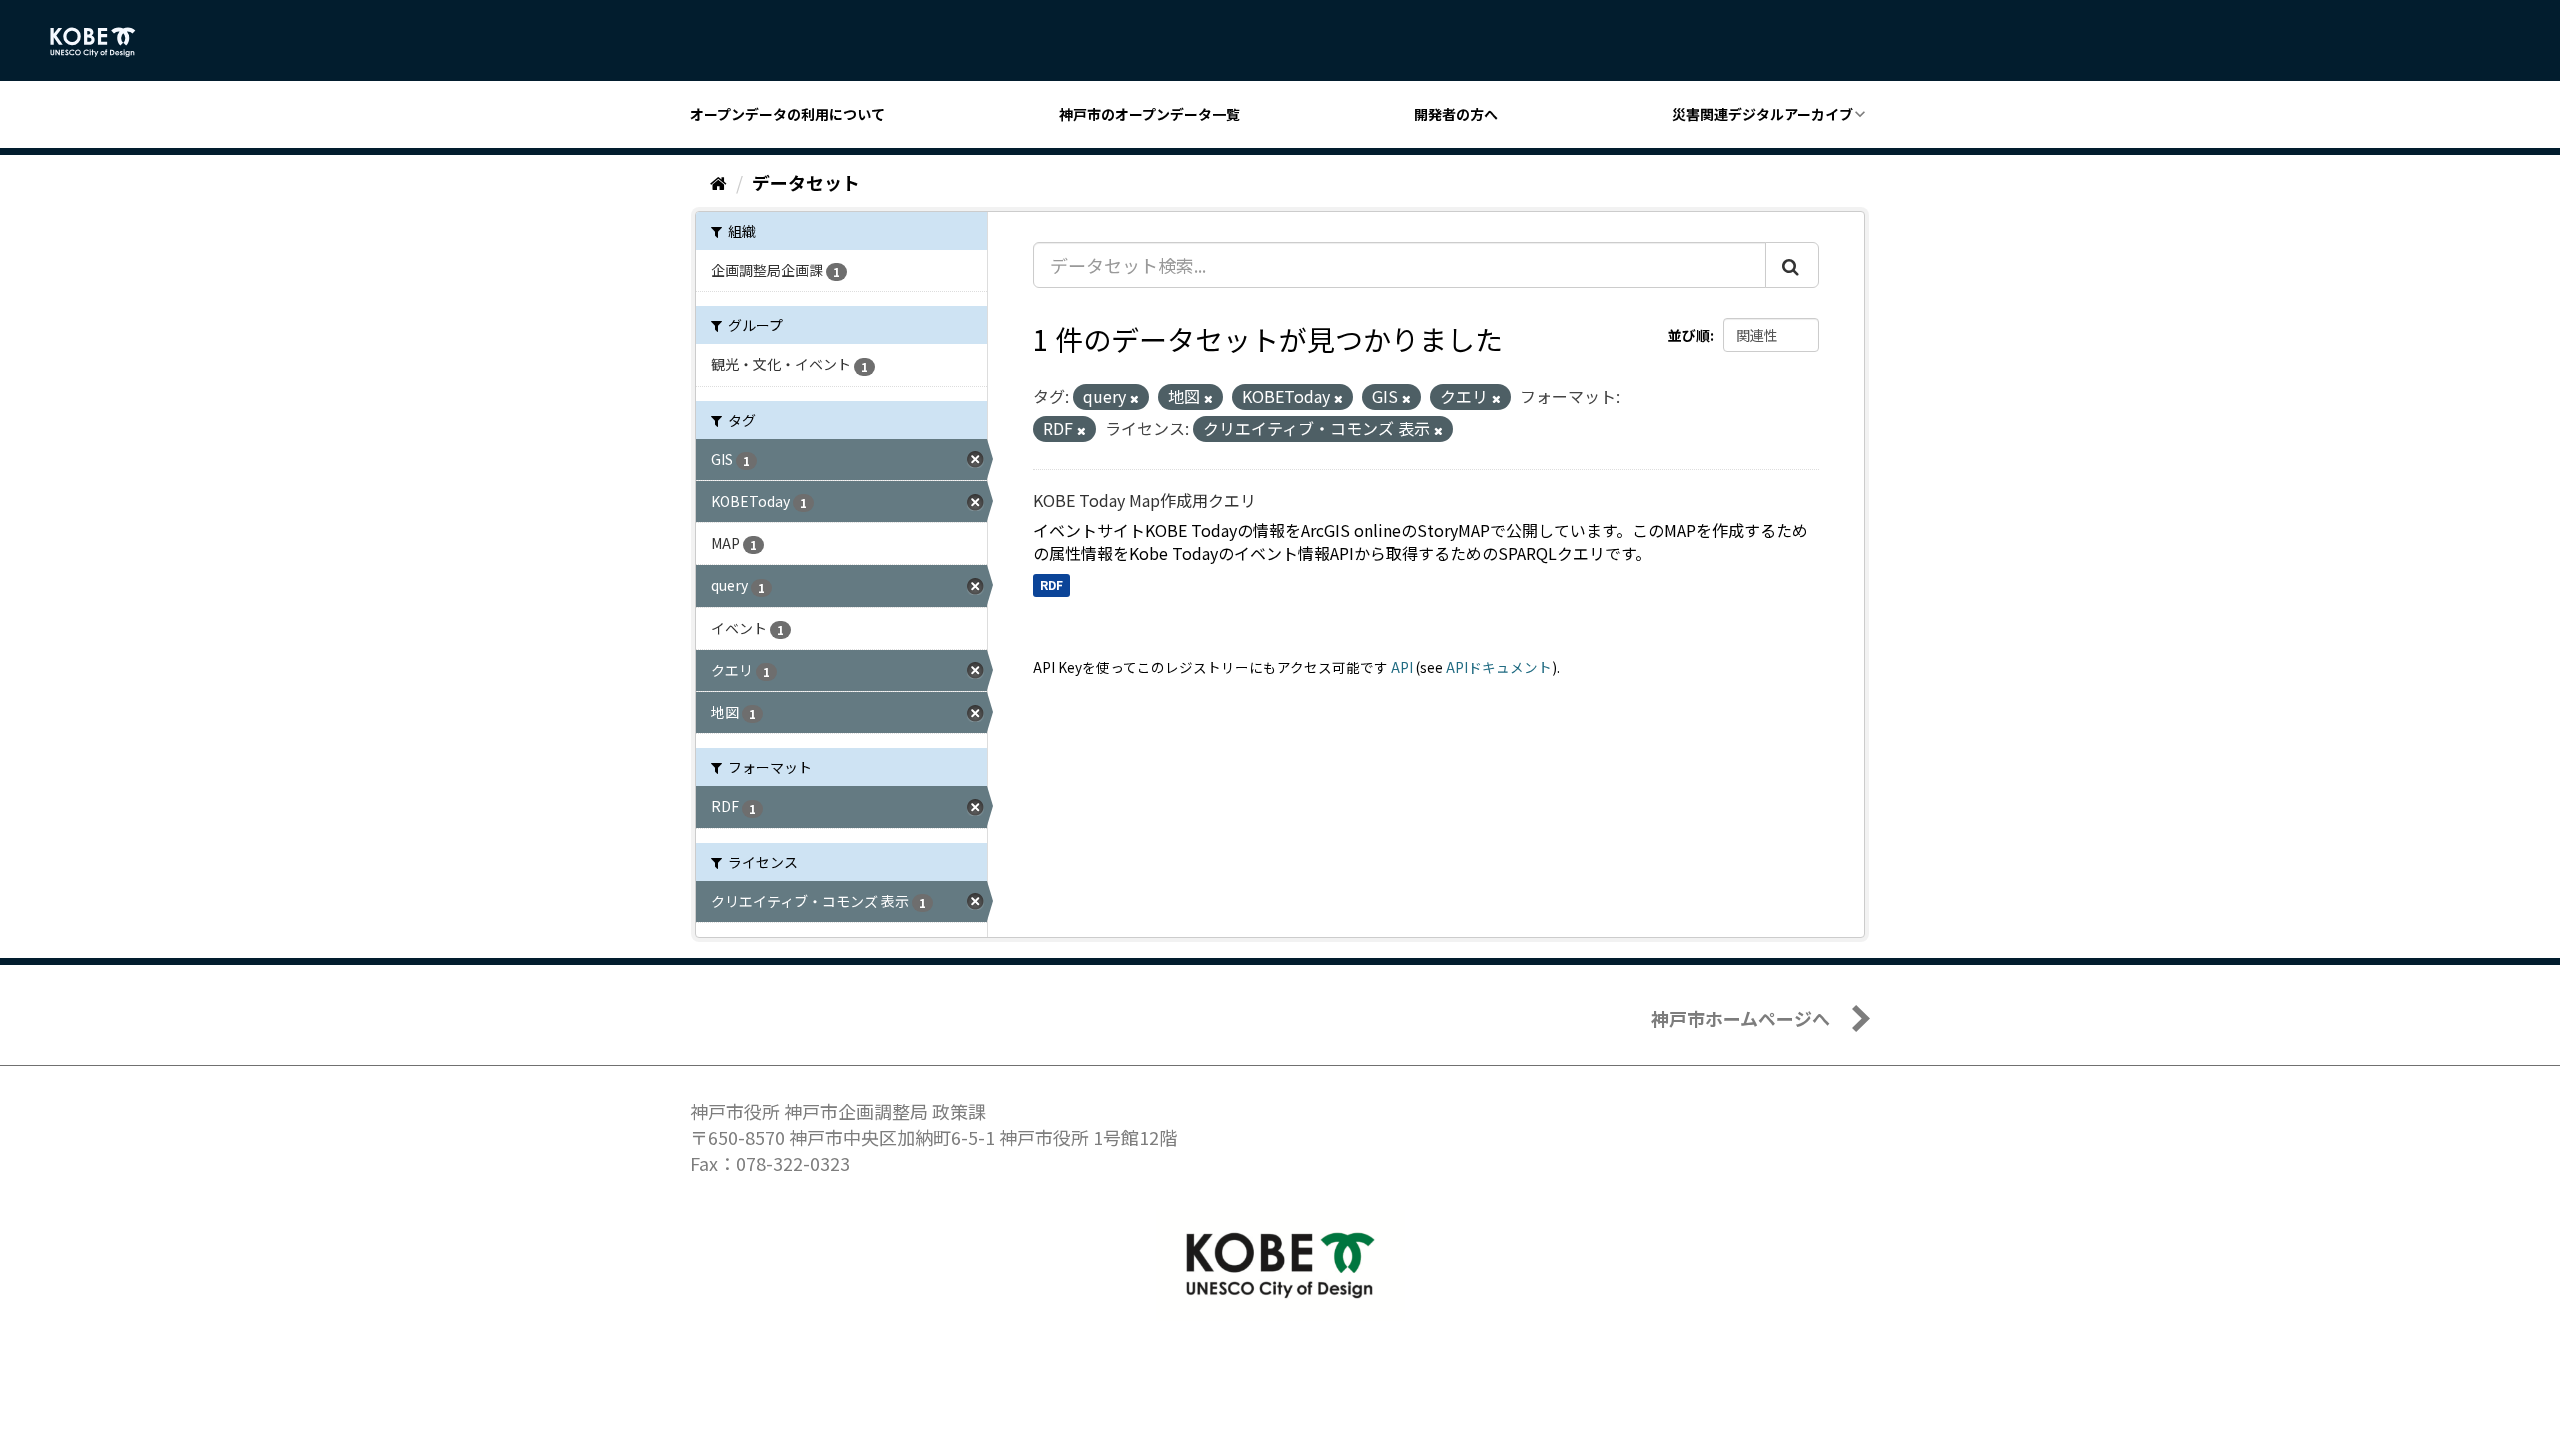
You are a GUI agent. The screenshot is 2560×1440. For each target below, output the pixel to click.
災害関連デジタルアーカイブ (1762, 114)
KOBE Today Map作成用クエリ (1144, 500)
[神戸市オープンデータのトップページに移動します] (103, 42)
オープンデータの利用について (787, 114)
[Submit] (1792, 265)
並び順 (1689, 335)
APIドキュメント (1499, 667)
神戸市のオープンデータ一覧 (1149, 114)
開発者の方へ (1456, 114)
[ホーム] (718, 182)
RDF (1051, 584)
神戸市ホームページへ (1740, 1018)
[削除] (1134, 398)
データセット (806, 182)
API (1402, 667)
